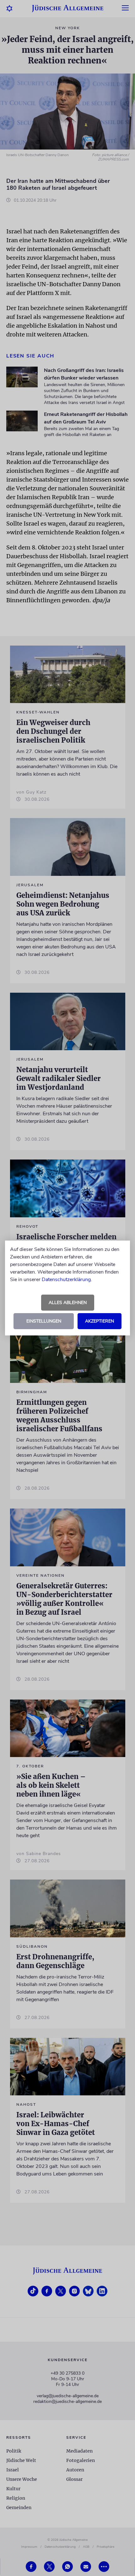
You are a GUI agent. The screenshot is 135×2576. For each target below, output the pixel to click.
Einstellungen (44, 1321)
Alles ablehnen (68, 1303)
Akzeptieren (100, 1321)
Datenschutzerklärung (66, 1280)
